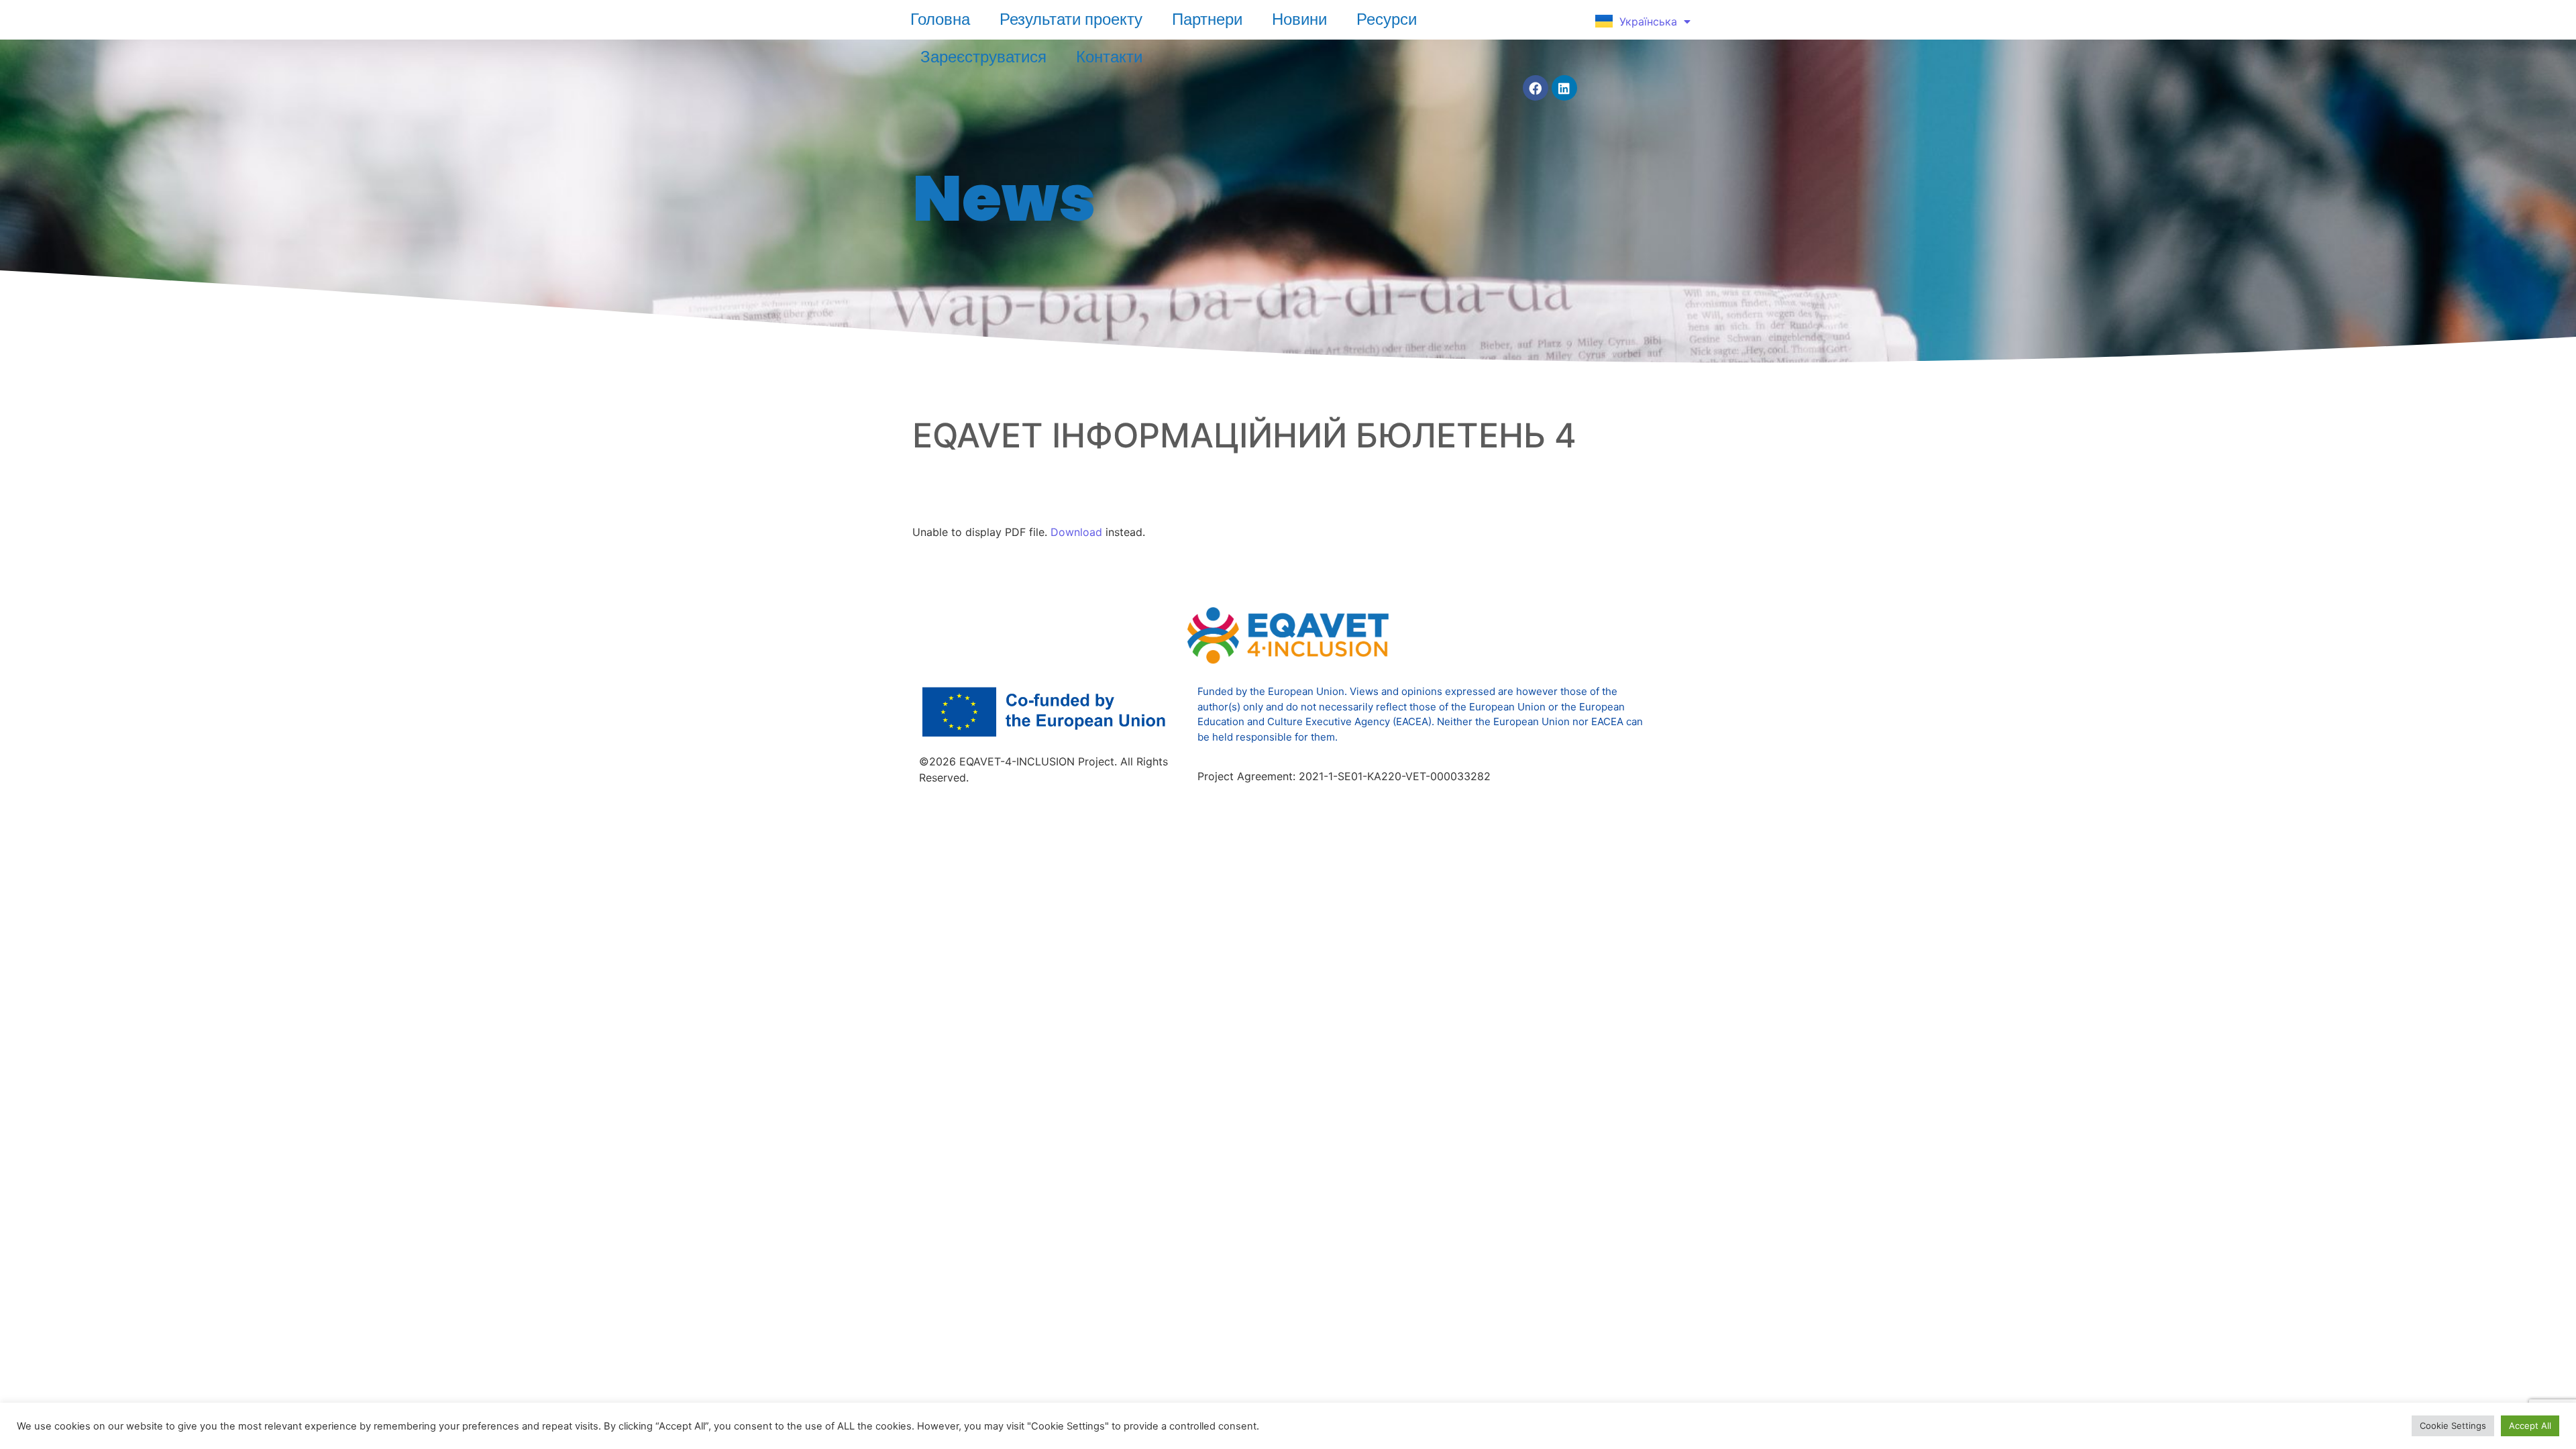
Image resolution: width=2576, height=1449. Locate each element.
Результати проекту (1071, 19)
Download (1076, 532)
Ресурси (1387, 19)
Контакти (1109, 56)
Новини (1299, 19)
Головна (940, 19)
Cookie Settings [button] (2453, 1426)
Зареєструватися (983, 56)
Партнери (1207, 19)
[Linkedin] (1564, 88)
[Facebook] (1536, 88)
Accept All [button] (2530, 1426)
